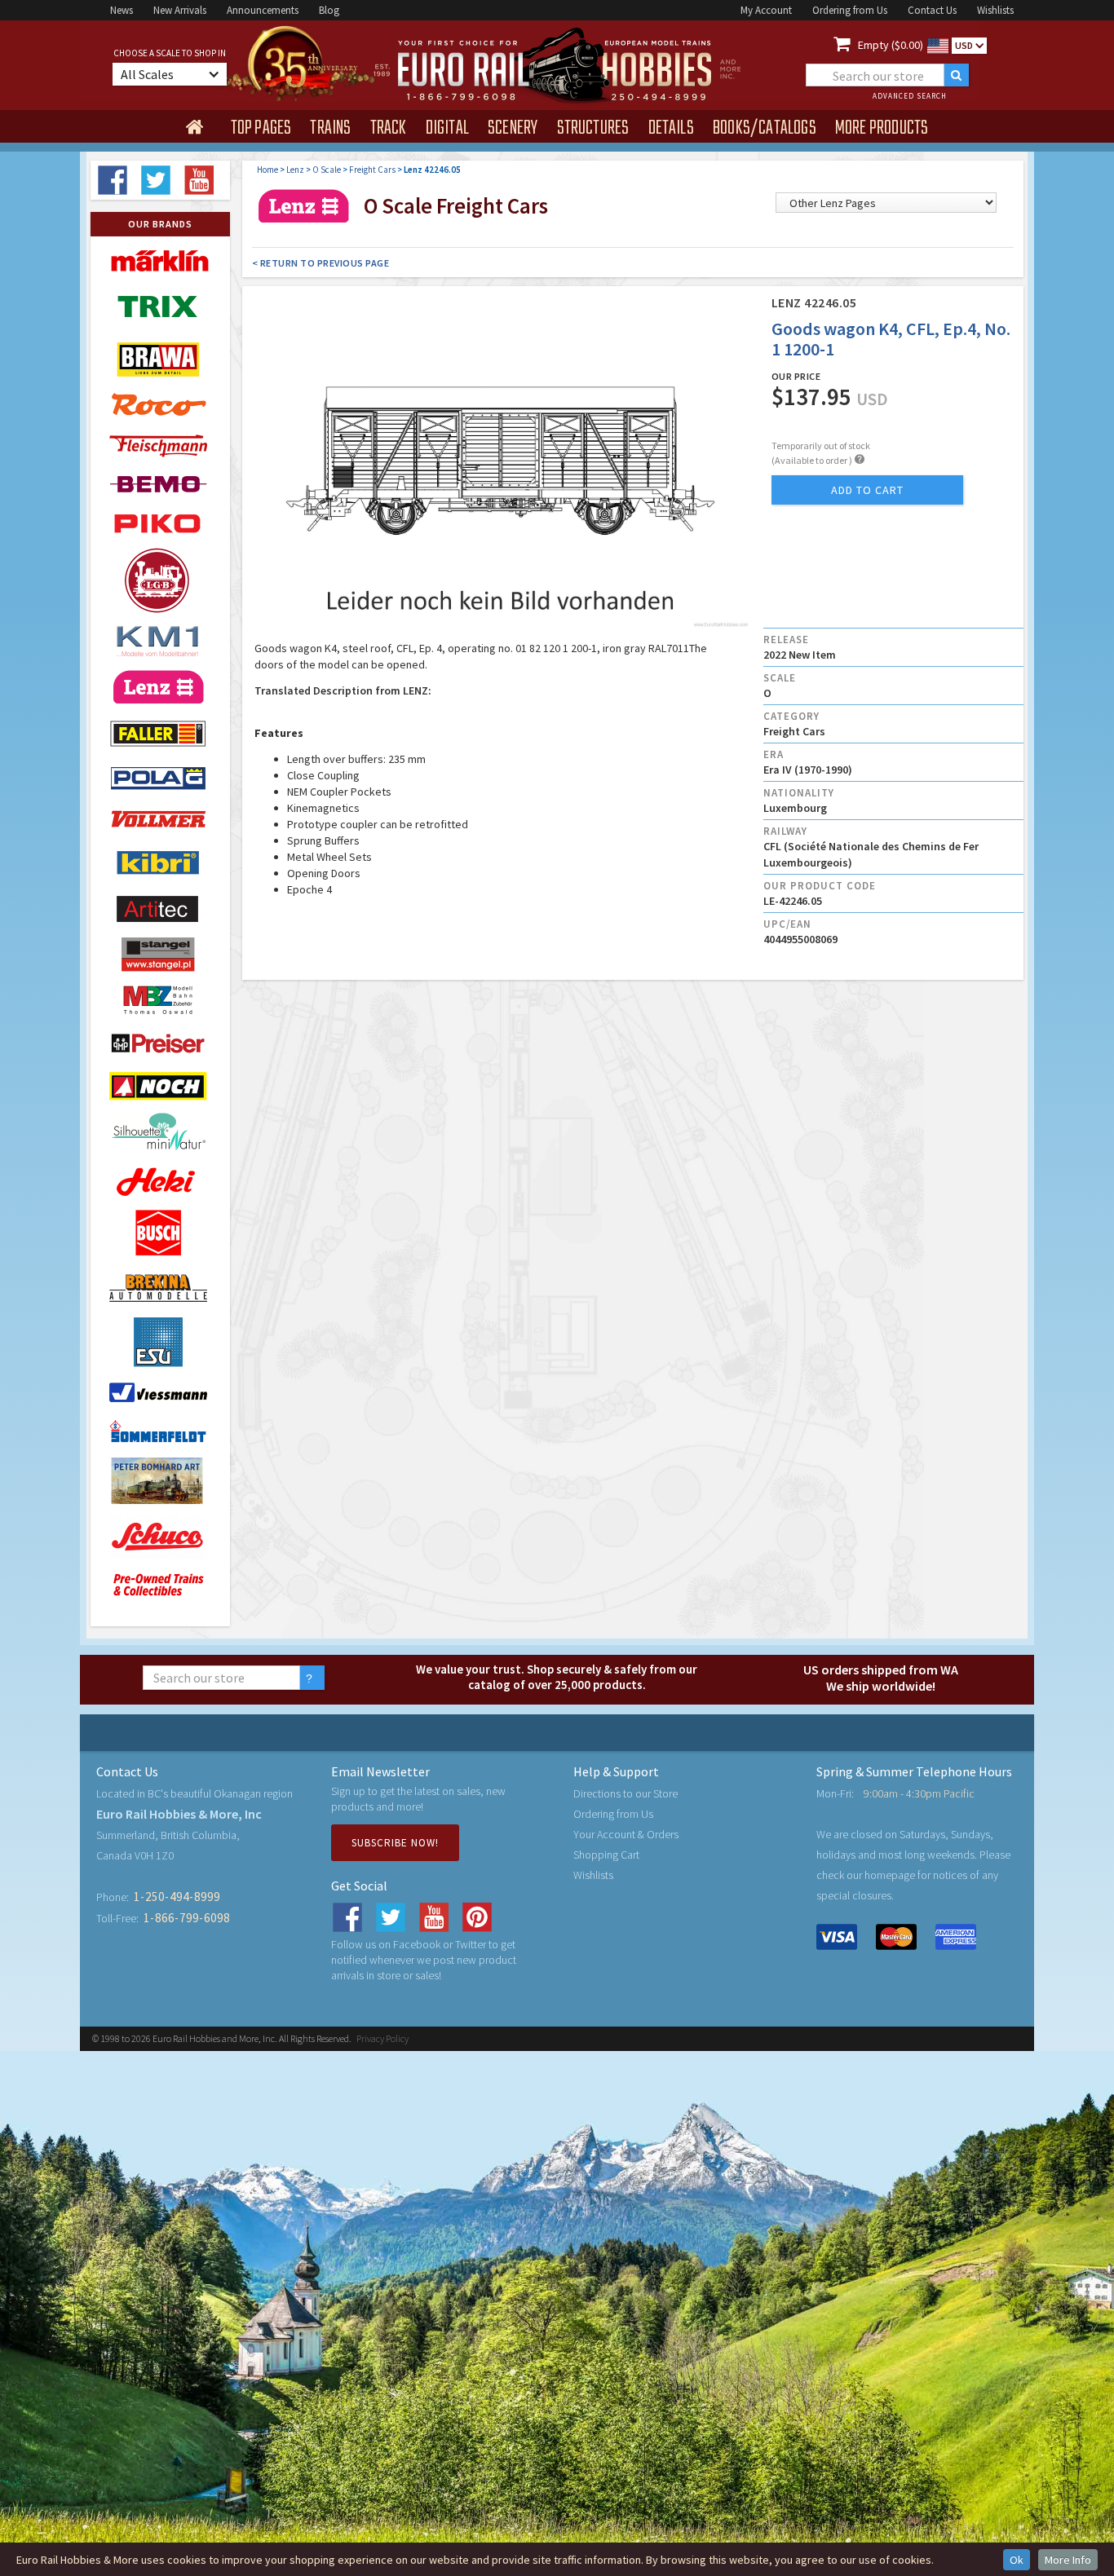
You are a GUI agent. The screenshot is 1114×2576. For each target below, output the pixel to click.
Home (267, 170)
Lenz (295, 170)
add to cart (867, 490)
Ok (1017, 2560)
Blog (329, 10)
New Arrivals (180, 10)
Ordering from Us (850, 10)
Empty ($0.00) (891, 45)
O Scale (327, 170)
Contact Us (932, 10)
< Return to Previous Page (321, 263)
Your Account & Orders (626, 1834)
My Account (766, 10)
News (122, 10)
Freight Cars (372, 170)
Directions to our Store (626, 1793)
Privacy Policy (382, 2038)
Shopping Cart (606, 1855)
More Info (1068, 2560)
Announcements (263, 10)
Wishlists (995, 10)
